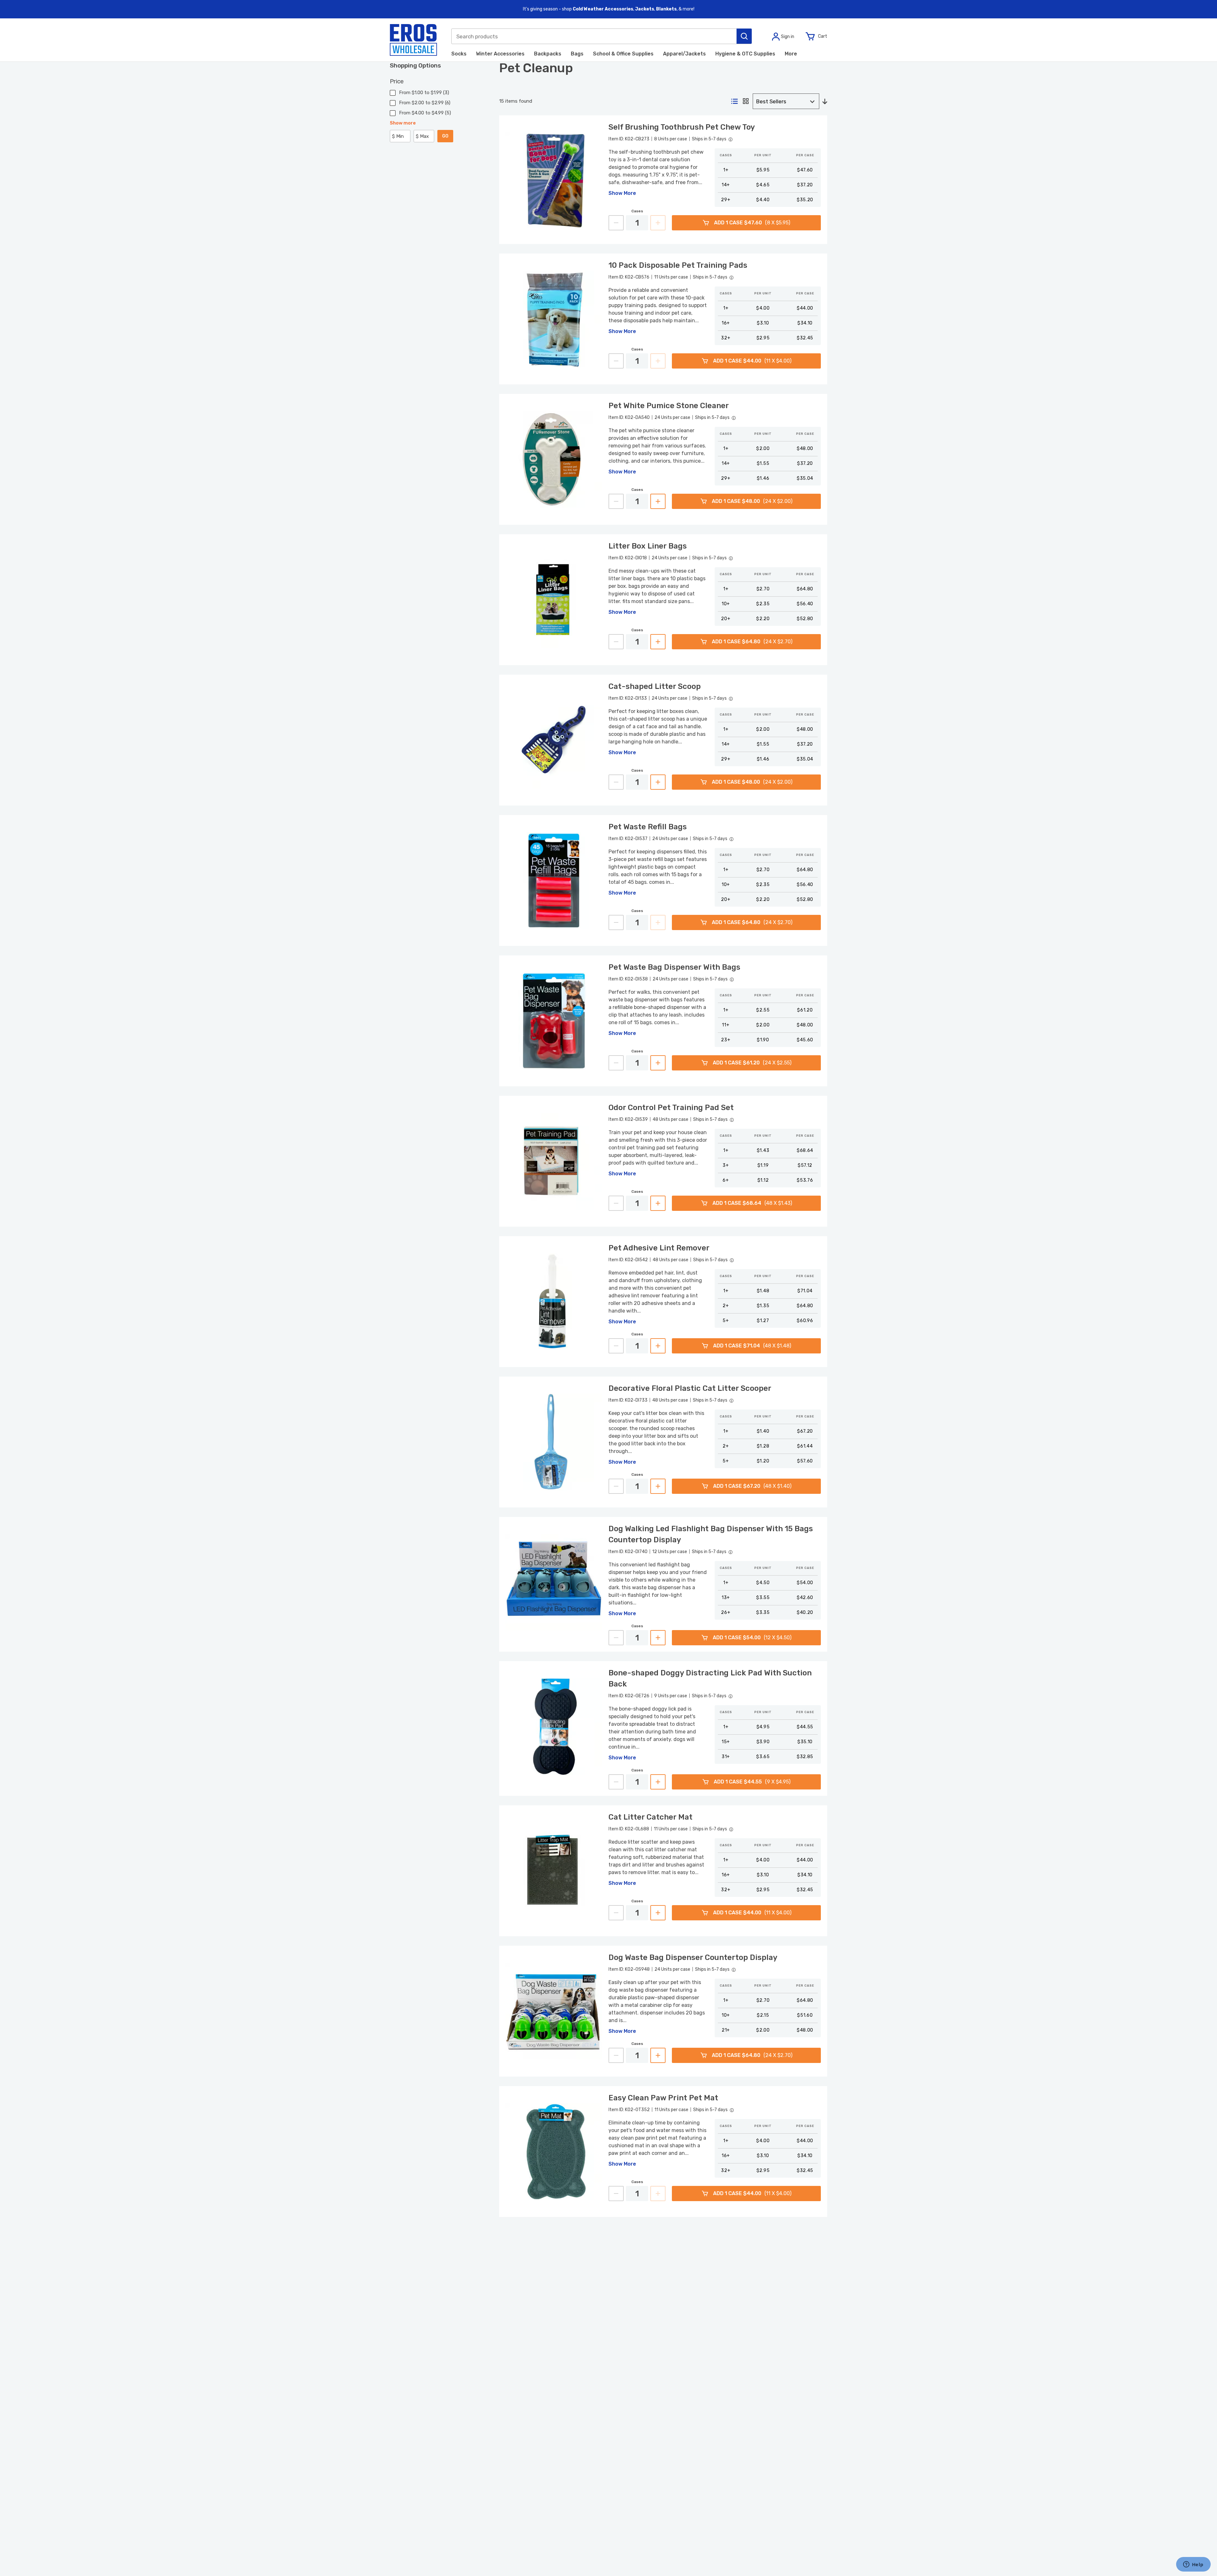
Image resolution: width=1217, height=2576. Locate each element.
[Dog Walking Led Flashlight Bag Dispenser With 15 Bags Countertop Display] (554, 1582)
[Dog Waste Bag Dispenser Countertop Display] (554, 2011)
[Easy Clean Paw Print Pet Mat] (554, 2152)
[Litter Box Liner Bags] (554, 600)
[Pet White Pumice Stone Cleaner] (554, 459)
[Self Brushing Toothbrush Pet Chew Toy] (554, 180)
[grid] (746, 102)
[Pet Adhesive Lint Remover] (554, 1302)
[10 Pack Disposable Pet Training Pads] (554, 319)
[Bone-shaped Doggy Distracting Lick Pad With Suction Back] (554, 1727)
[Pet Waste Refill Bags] (554, 880)
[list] (734, 102)
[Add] (658, 501)
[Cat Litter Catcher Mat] (554, 1871)
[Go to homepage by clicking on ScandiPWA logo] (413, 40)
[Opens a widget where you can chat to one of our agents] (1193, 2565)
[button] (744, 36)
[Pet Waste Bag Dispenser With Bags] (554, 1021)
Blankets (666, 9)
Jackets (645, 9)
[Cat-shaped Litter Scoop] (554, 740)
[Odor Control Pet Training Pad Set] (554, 1161)
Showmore (403, 123)
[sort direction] (825, 102)
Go (445, 136)
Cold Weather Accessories (603, 9)
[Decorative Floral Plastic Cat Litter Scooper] (554, 1442)
